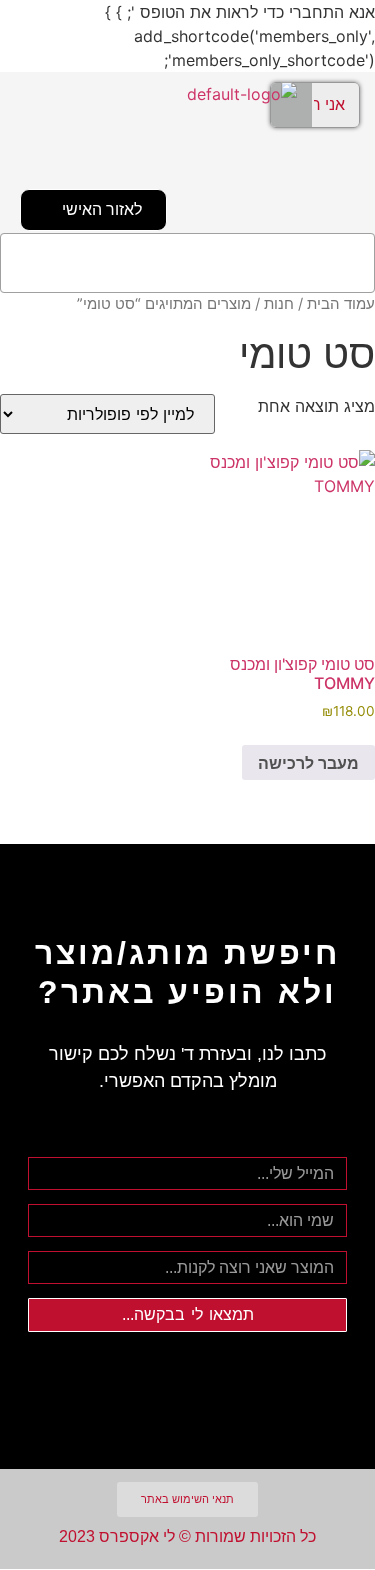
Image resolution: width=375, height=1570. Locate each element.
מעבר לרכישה (308, 763)
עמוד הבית (341, 304)
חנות (279, 304)
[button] (187, 263)
